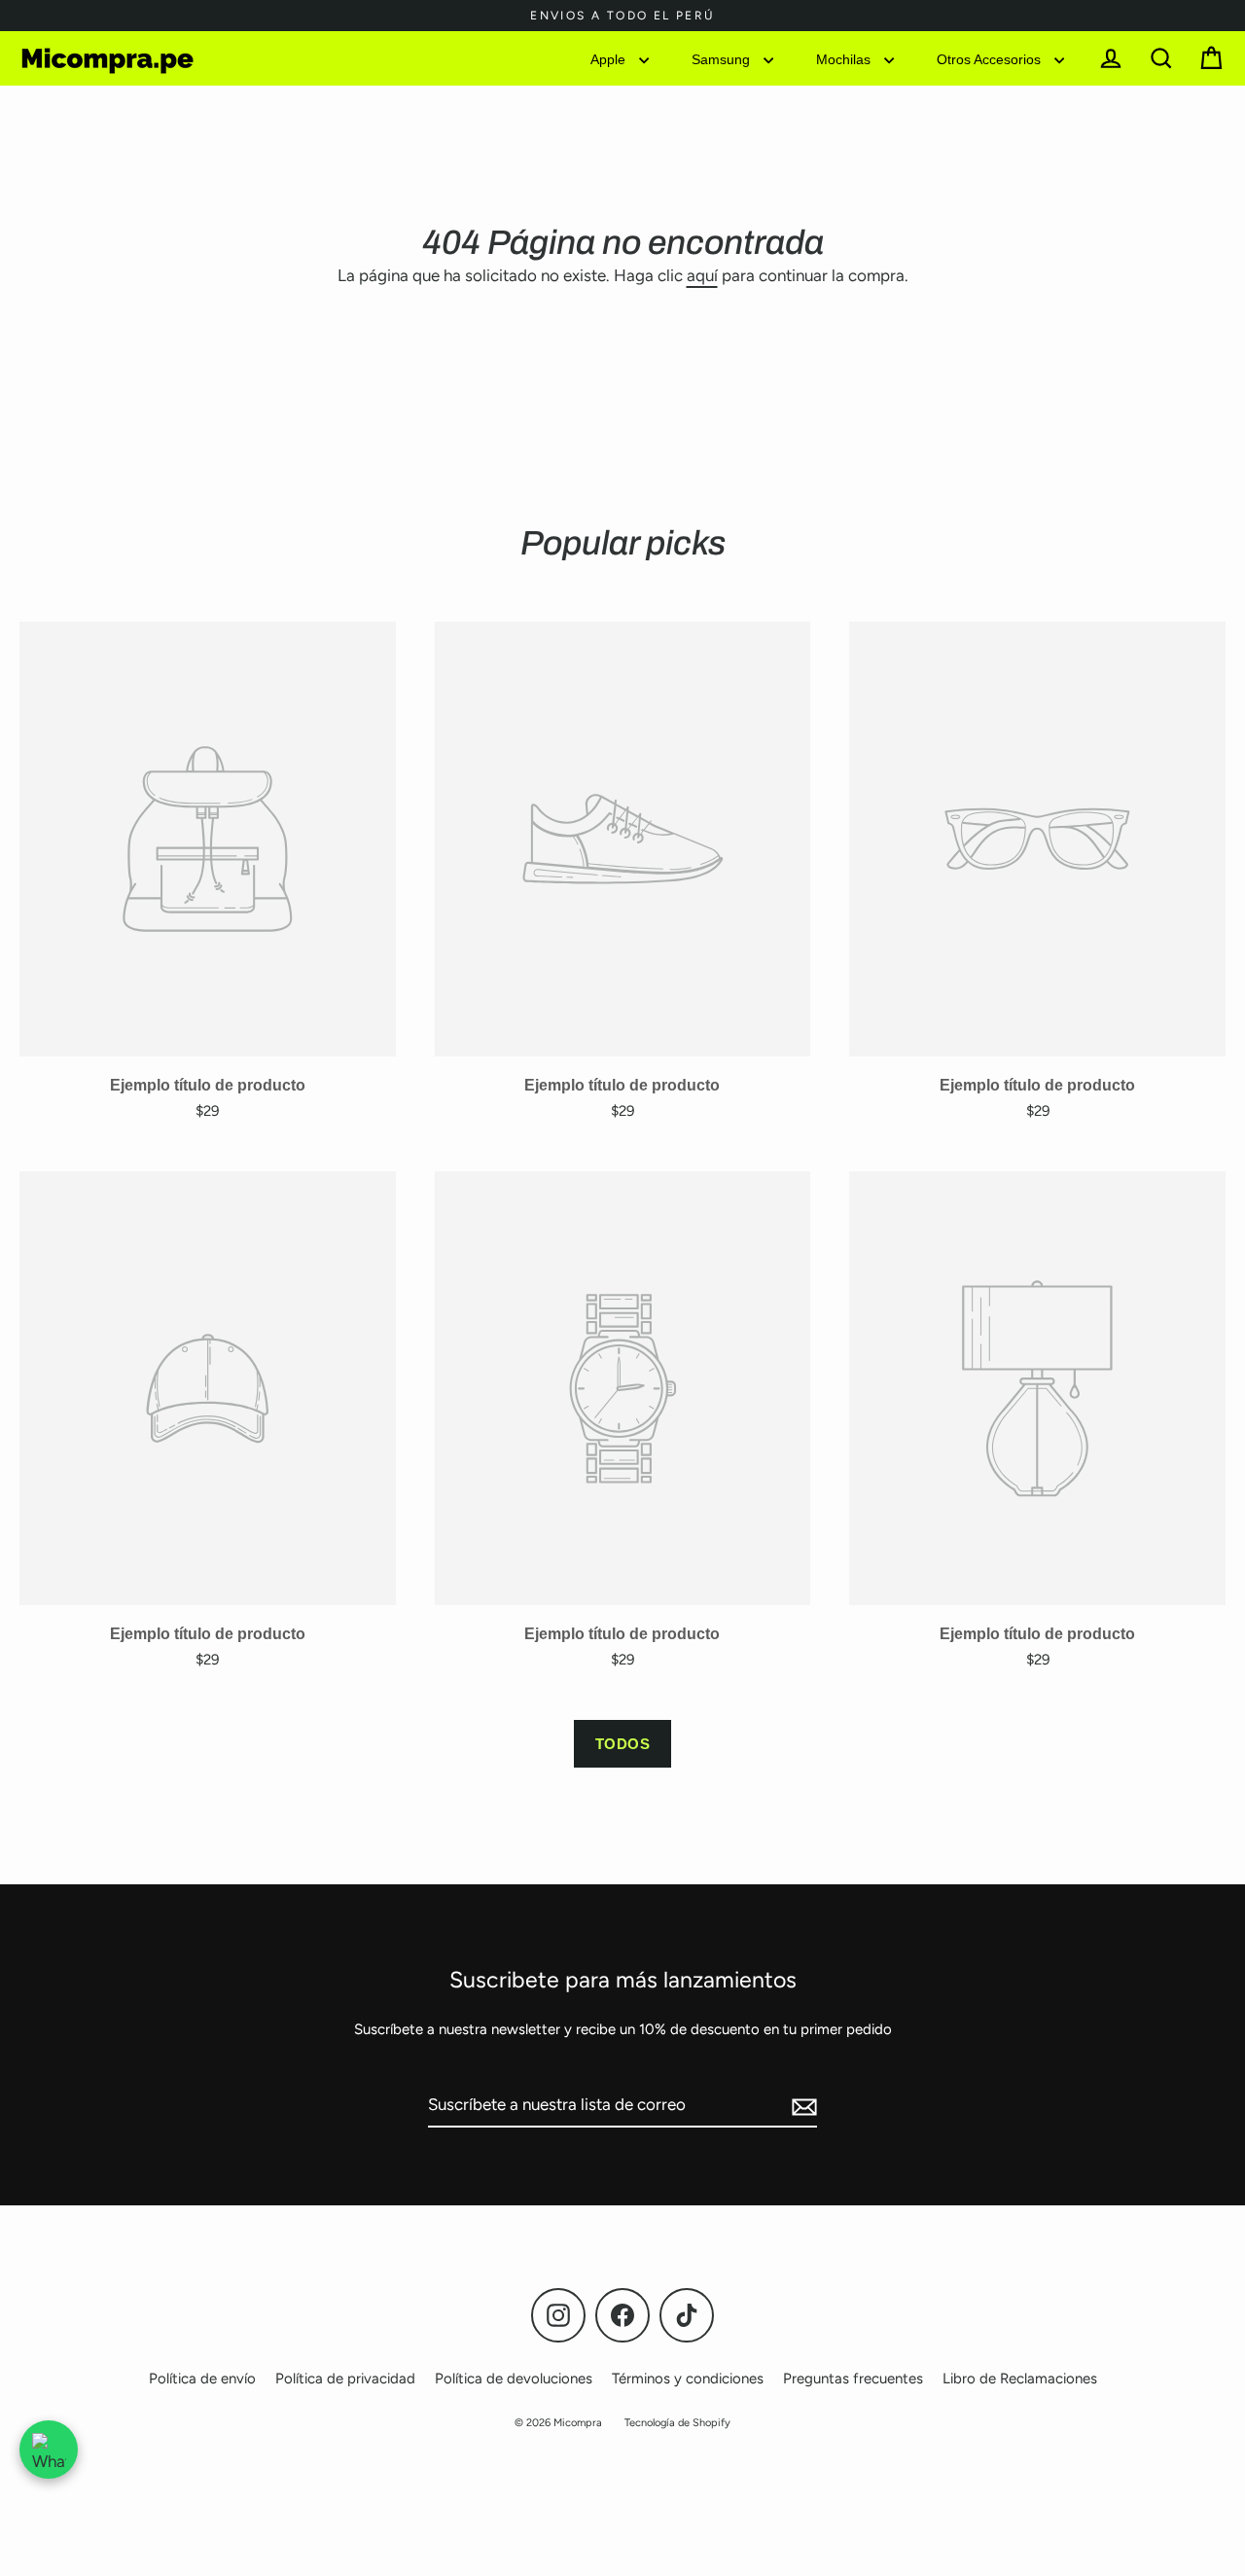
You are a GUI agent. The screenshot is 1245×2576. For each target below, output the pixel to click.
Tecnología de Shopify (677, 2423)
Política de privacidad (345, 2379)
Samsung (723, 58)
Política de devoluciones (514, 2379)
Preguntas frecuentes (853, 2379)
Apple (610, 58)
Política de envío (202, 2379)
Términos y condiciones (688, 2379)
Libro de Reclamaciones (1020, 2379)
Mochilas (845, 58)
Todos (623, 1744)
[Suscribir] (801, 2106)
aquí (702, 275)
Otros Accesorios (991, 58)
